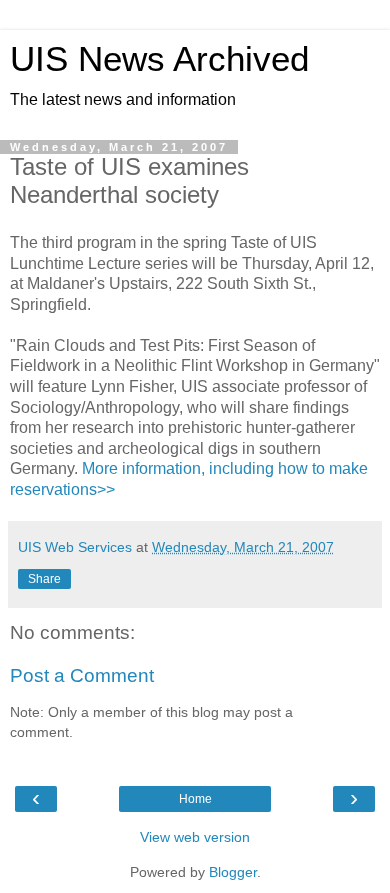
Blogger (233, 872)
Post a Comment (82, 675)
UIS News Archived (159, 59)
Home (195, 799)
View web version (195, 837)
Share (44, 579)
